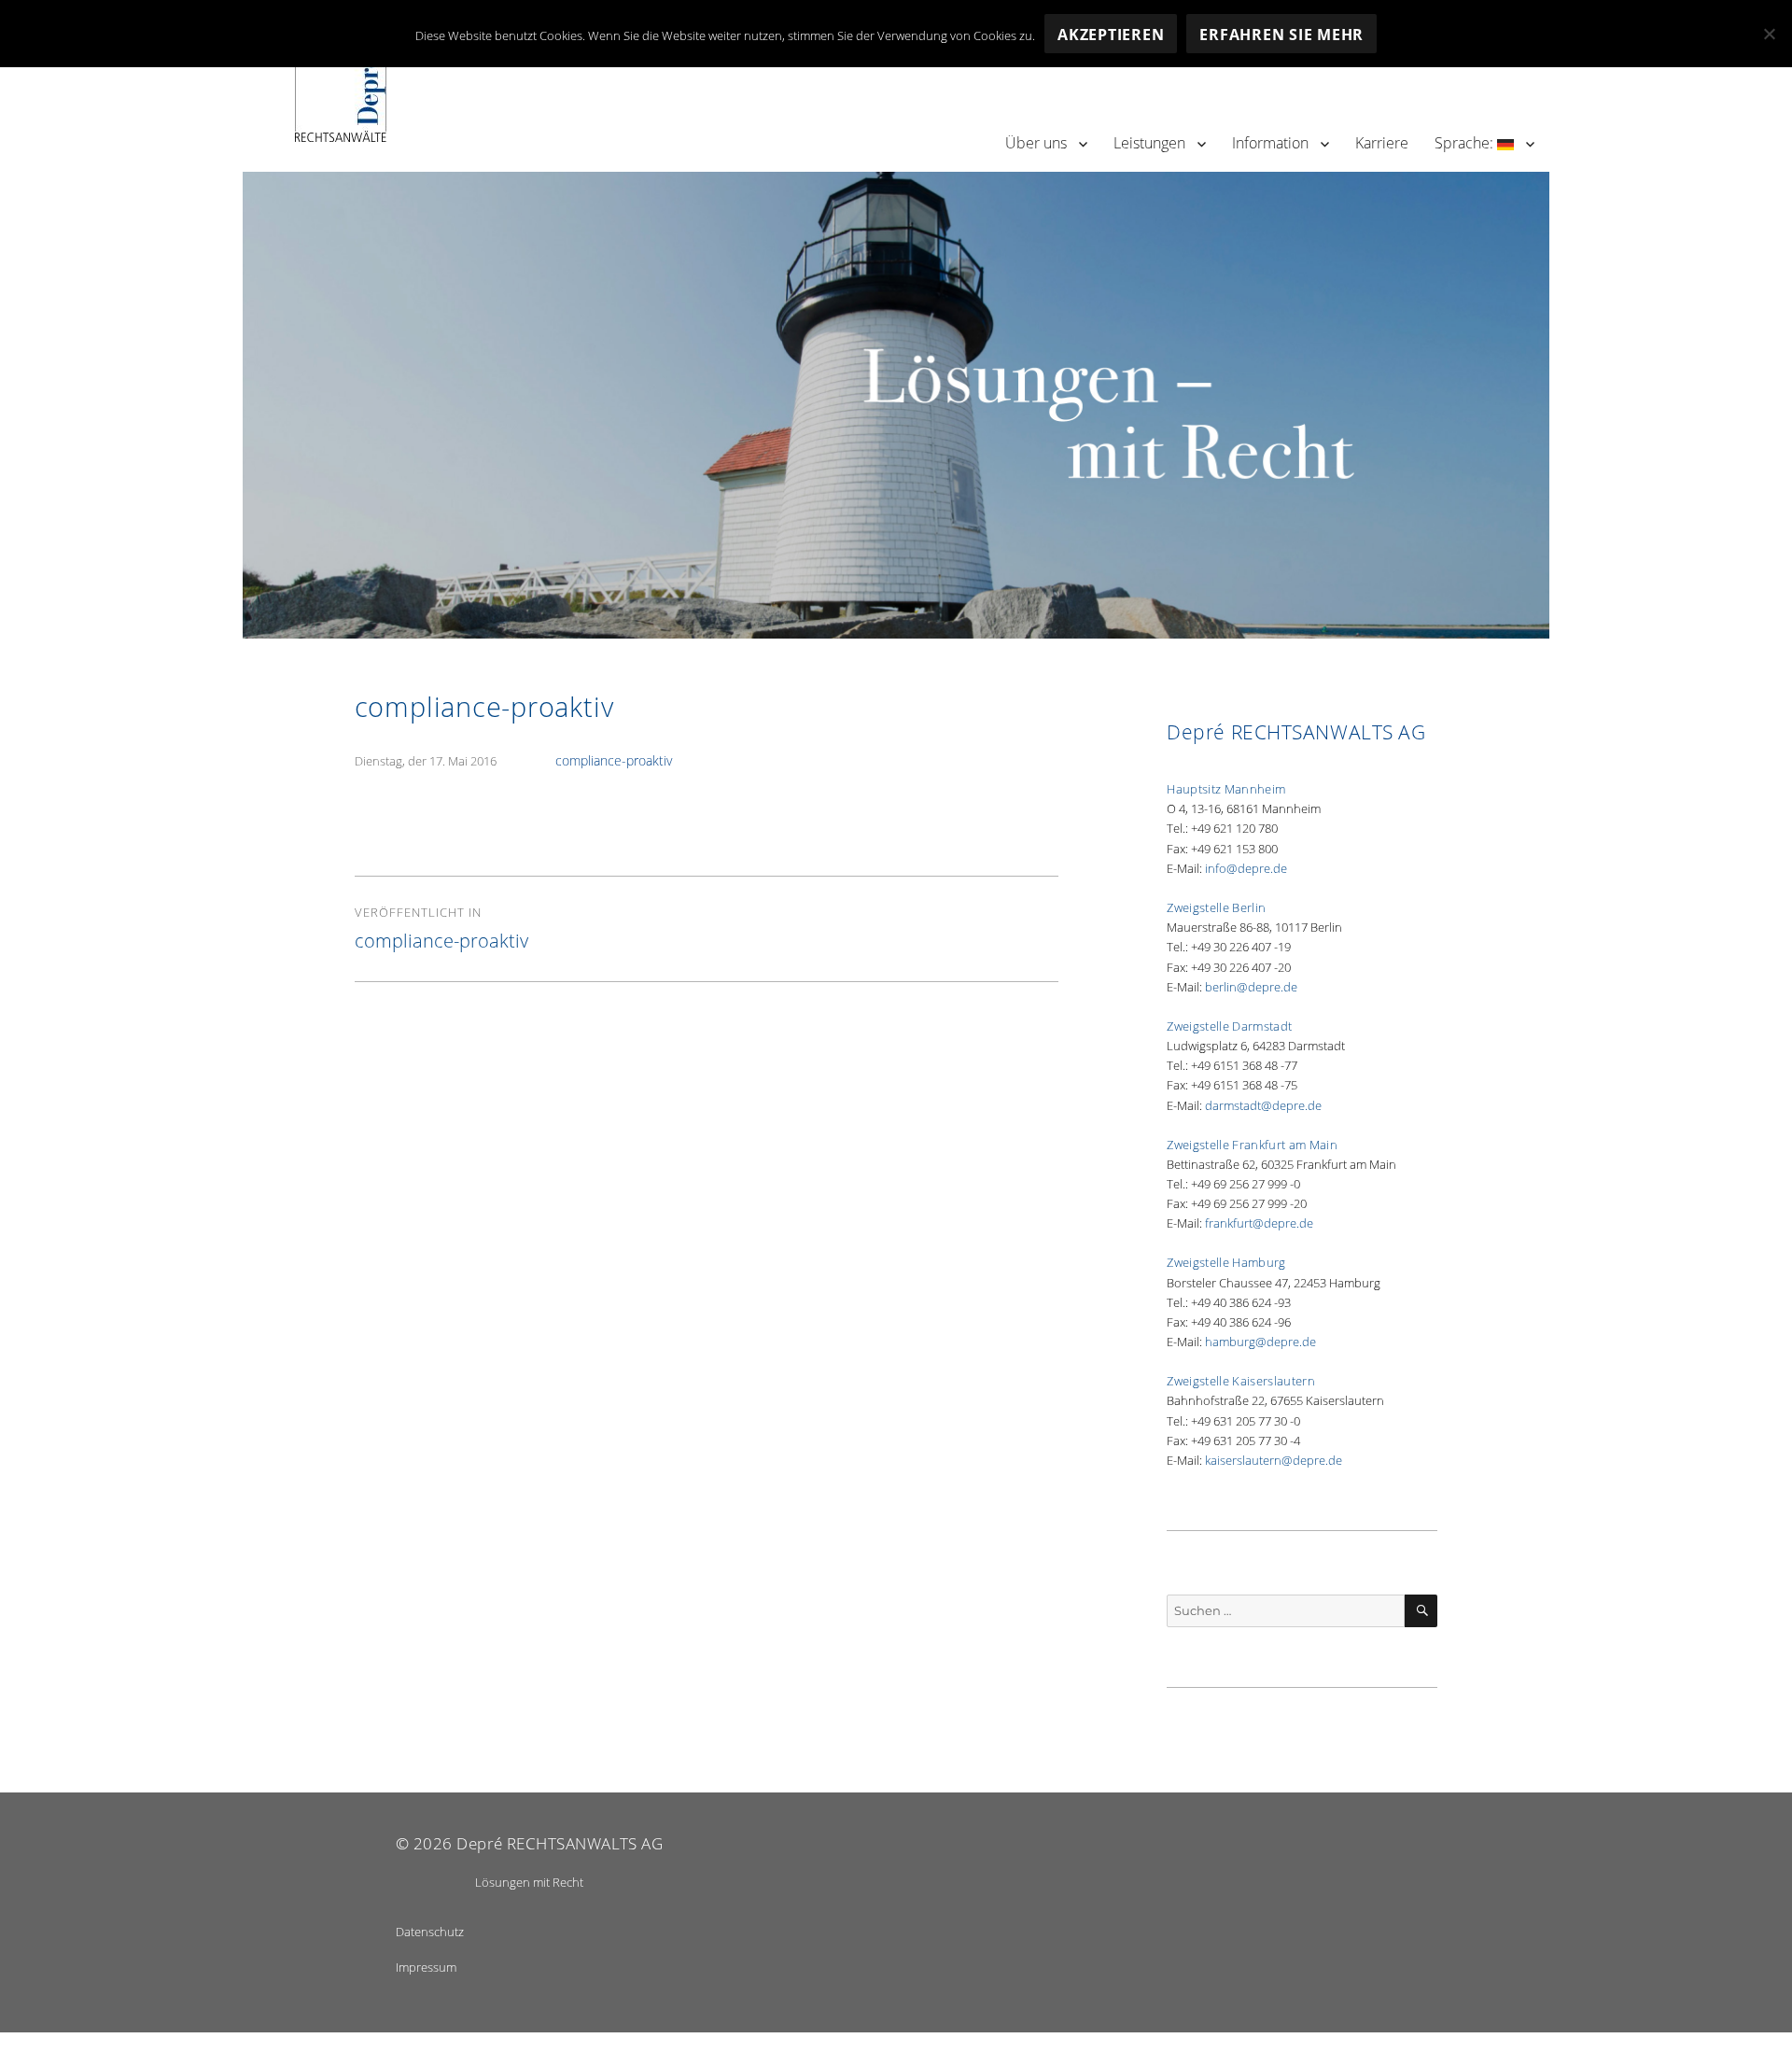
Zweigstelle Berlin (1216, 907)
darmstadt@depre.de (1263, 1105)
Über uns (1036, 143)
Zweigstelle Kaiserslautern (1241, 1381)
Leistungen (1149, 143)
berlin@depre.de (1251, 987)
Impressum (426, 1967)
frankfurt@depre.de (1259, 1223)
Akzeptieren (1111, 35)
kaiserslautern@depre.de (1274, 1460)
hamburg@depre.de (1260, 1342)
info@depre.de (1246, 868)
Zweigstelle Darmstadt (1229, 1026)
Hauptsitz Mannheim (1226, 789)
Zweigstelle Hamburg (1226, 1262)
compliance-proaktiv (614, 760)
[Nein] (1769, 34)
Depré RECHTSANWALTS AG (560, 1843)
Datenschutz (430, 1932)
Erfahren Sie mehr (1281, 35)
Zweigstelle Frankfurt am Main (1252, 1145)
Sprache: (1466, 143)
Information (1270, 143)
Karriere (1382, 143)
